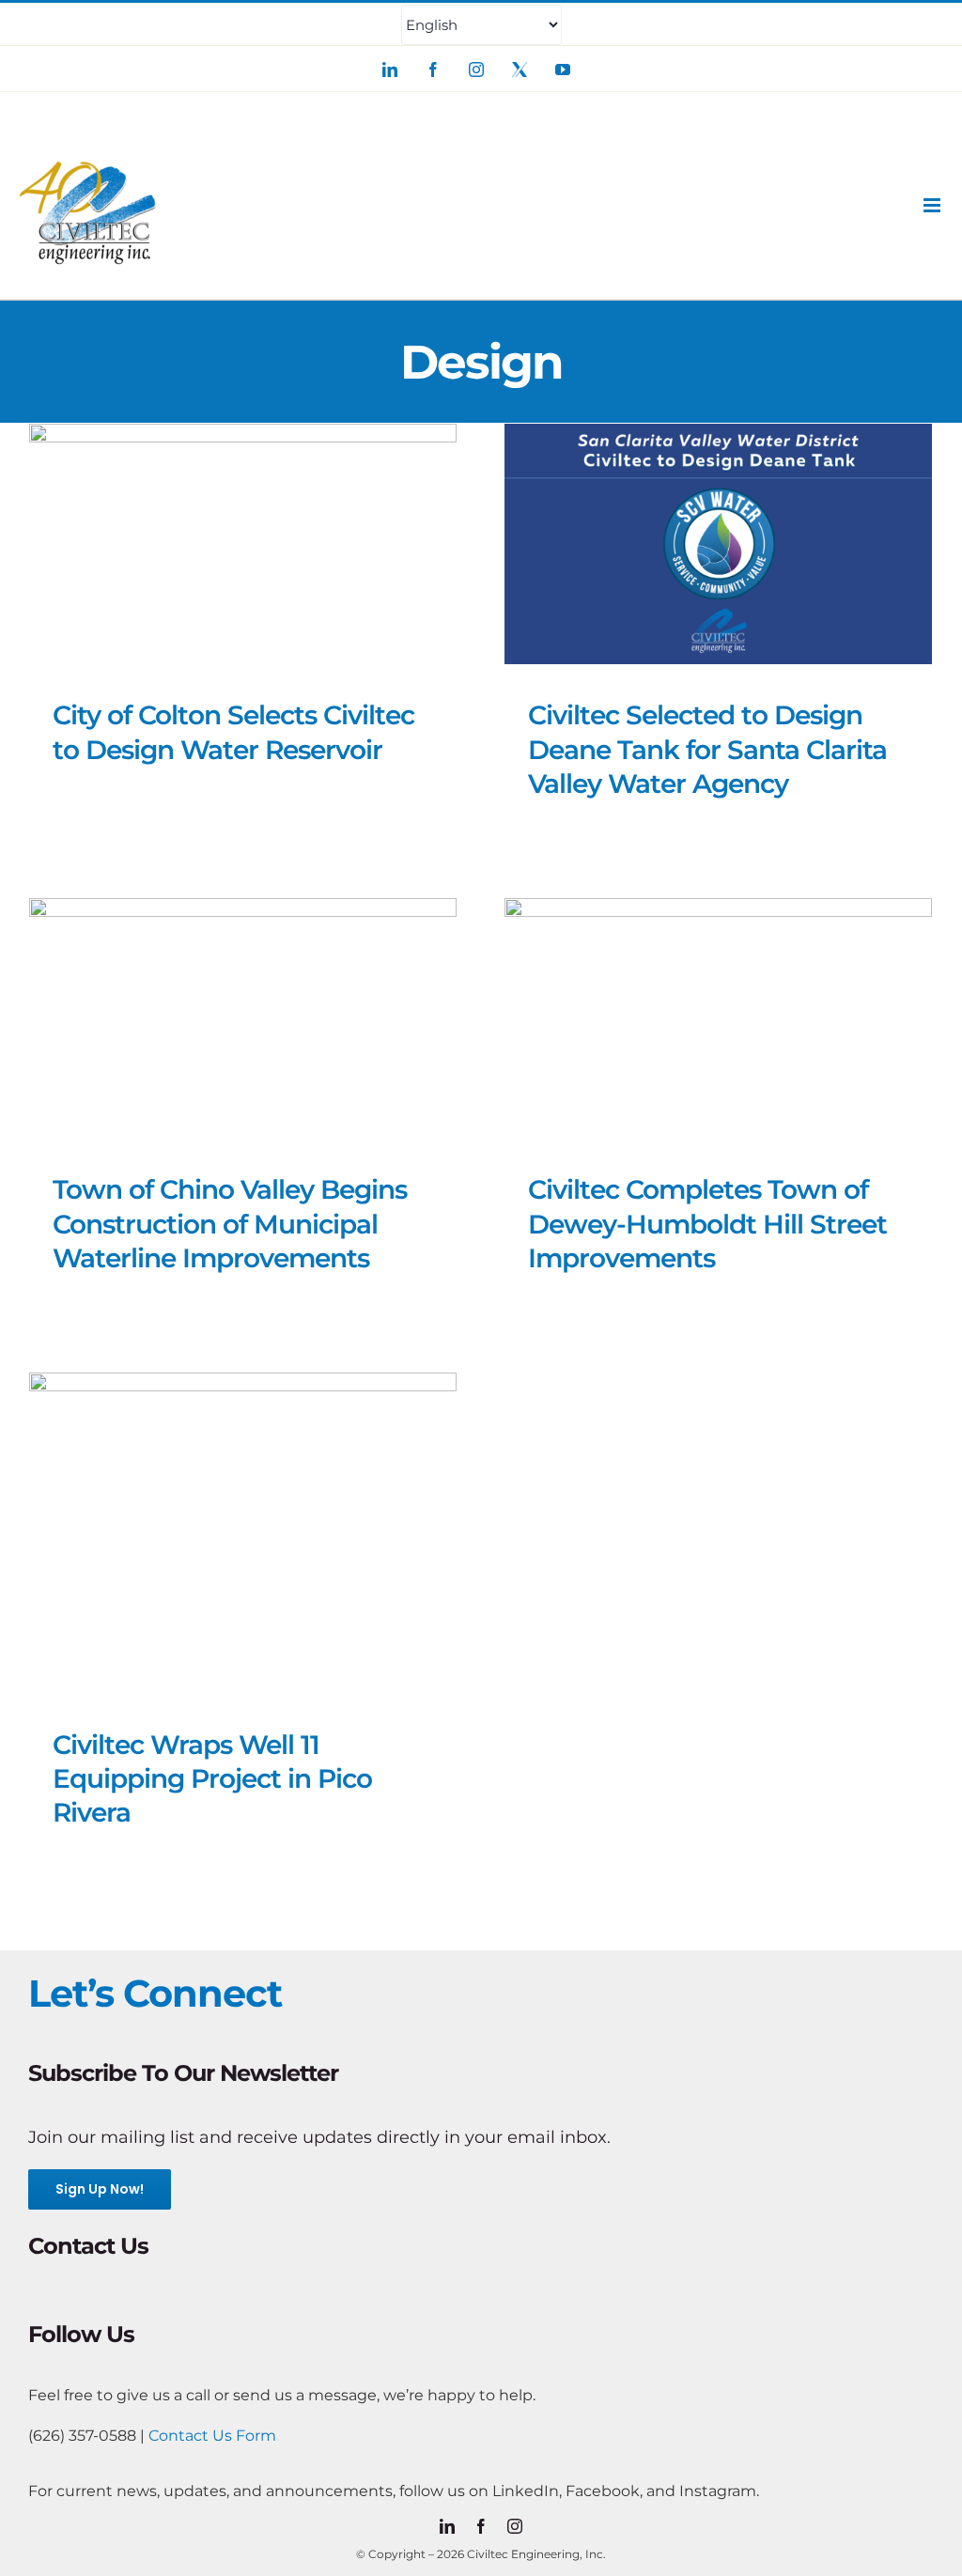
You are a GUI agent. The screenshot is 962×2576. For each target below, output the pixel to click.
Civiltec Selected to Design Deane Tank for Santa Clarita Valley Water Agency (707, 749)
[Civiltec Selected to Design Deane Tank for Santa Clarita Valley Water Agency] (718, 544)
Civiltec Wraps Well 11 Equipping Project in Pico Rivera (212, 1779)
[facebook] (481, 2526)
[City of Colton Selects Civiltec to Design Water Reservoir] (243, 544)
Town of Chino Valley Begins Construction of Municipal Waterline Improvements (230, 1224)
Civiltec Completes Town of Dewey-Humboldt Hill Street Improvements (707, 1224)
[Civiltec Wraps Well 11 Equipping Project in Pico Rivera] (243, 1533)
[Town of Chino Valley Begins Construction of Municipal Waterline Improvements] (243, 1018)
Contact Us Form (212, 2436)
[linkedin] (447, 2526)
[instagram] (515, 2526)
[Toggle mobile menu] (933, 205)
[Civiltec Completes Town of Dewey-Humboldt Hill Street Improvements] (718, 1018)
